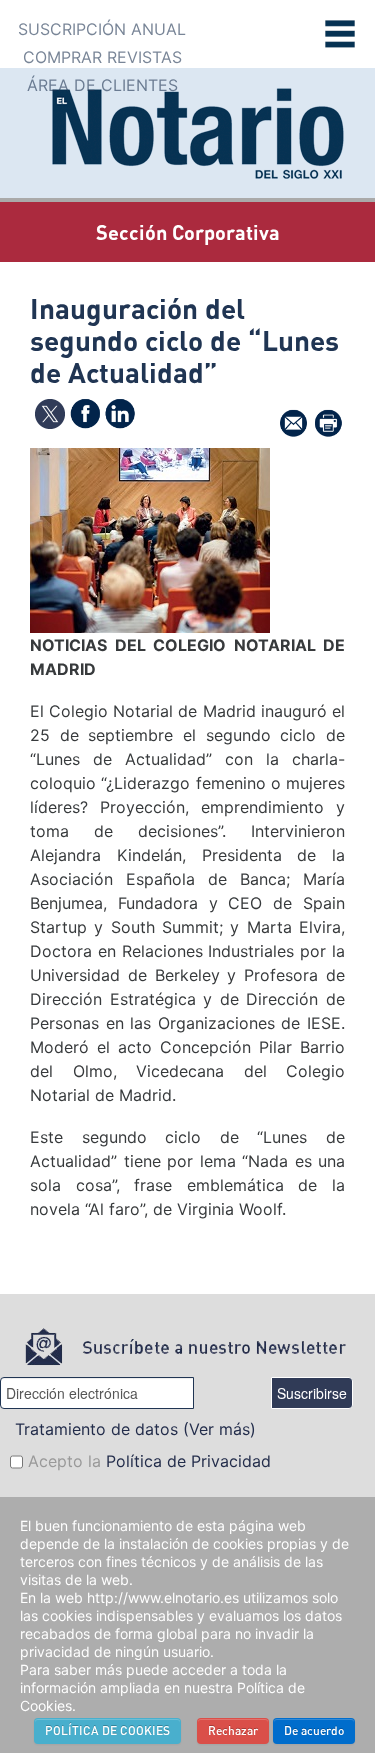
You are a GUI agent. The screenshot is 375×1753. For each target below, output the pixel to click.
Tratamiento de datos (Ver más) (135, 1429)
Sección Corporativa (188, 232)
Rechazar (233, 1730)
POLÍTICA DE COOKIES (107, 1730)
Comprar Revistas (102, 57)
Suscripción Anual (102, 29)
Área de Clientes (102, 85)
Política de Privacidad (188, 1461)
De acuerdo (314, 1730)
